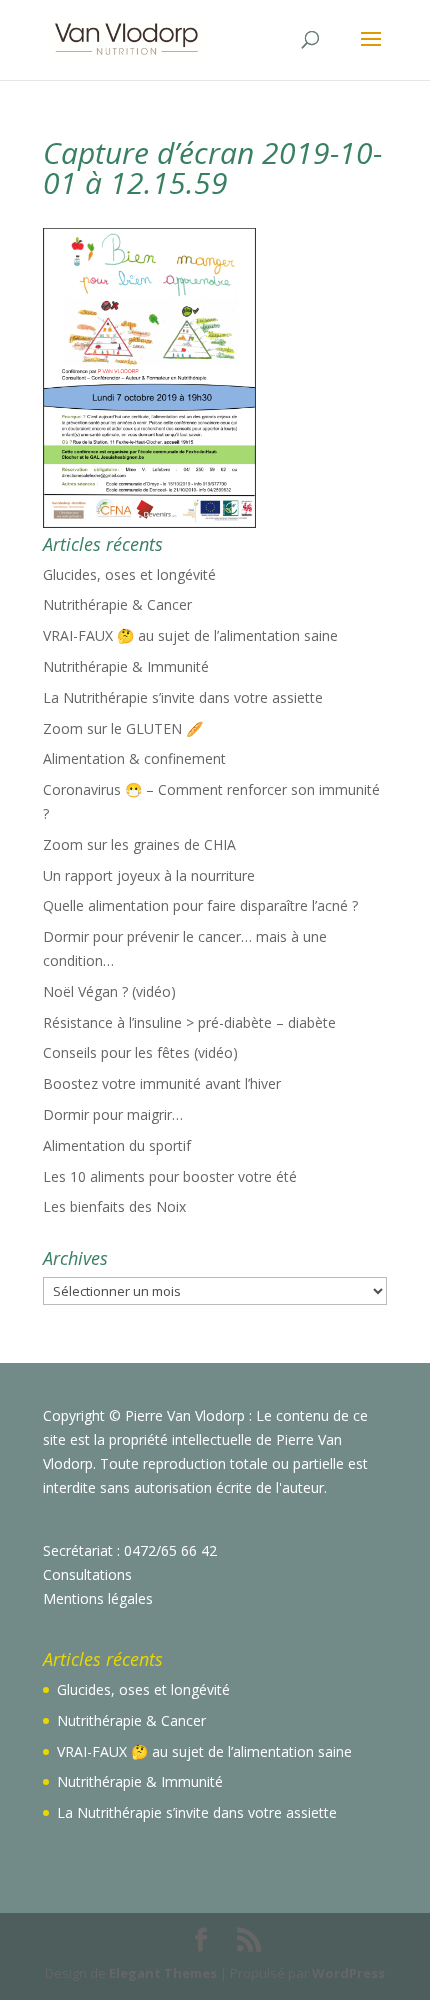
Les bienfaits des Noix (114, 1206)
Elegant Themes (163, 1973)
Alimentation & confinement (134, 758)
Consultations (87, 1574)
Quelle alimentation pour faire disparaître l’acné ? (200, 905)
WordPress (348, 1973)
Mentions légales (98, 1598)
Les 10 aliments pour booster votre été (170, 1176)
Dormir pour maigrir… (113, 1114)
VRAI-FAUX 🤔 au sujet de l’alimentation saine (190, 635)
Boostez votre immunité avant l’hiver (162, 1083)
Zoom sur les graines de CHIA (139, 844)
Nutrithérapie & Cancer (117, 604)
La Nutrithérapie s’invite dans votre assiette (183, 697)
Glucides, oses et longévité (129, 574)
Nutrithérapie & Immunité (126, 666)
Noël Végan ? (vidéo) (109, 991)
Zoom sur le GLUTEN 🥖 (123, 728)
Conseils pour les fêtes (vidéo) (140, 1052)
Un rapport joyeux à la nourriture (149, 875)
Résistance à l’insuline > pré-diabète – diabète (189, 1022)
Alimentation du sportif (117, 1145)
